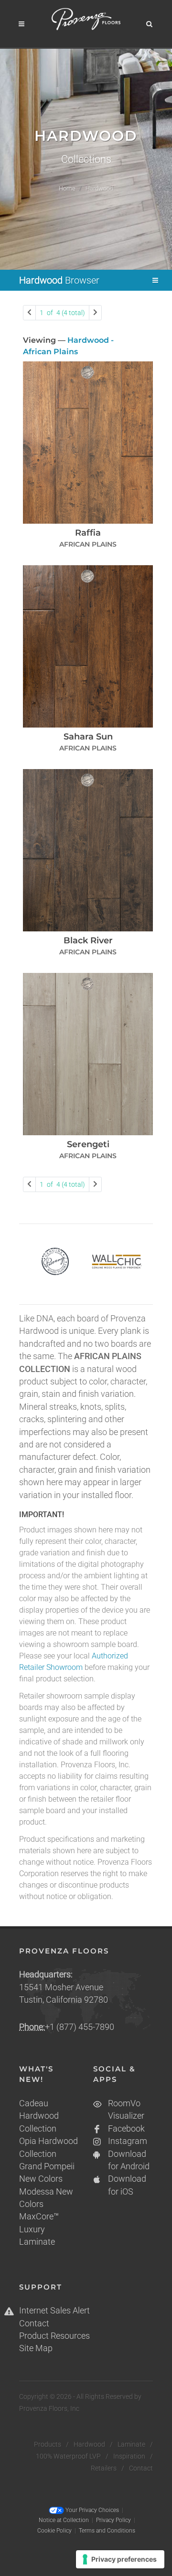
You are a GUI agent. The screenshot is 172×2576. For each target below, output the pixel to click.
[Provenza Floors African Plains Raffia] (88, 443)
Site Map (36, 2348)
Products (48, 2444)
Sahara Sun (88, 737)
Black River (88, 940)
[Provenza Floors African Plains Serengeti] (88, 1054)
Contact (34, 2323)
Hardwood (89, 2444)
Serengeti (88, 1144)
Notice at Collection (64, 2520)
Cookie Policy (54, 2531)
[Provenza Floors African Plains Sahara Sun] (88, 646)
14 (62, 313)
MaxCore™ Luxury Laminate (39, 2229)
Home (67, 188)
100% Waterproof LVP (68, 2456)
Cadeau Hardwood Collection (39, 2116)
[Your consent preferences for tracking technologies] (120, 2559)
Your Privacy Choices (91, 2510)
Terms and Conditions (107, 2531)
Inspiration (129, 2456)
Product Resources (54, 2336)
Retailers (104, 2468)
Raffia (88, 533)
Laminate (131, 2444)
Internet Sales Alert (54, 2311)
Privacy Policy (113, 2520)
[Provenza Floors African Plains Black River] (88, 850)
